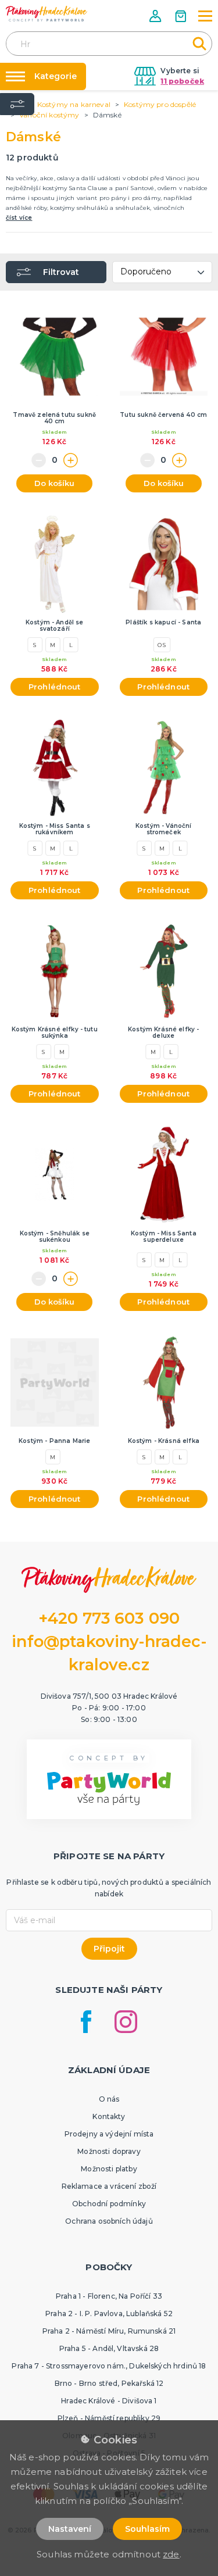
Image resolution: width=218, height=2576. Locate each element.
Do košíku (54, 483)
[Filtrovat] (17, 104)
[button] (156, 16)
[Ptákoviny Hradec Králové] (47, 14)
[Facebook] (86, 2022)
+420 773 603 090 (109, 1618)
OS (162, 645)
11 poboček (182, 81)
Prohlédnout (55, 687)
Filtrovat (61, 272)
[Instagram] (126, 2022)
